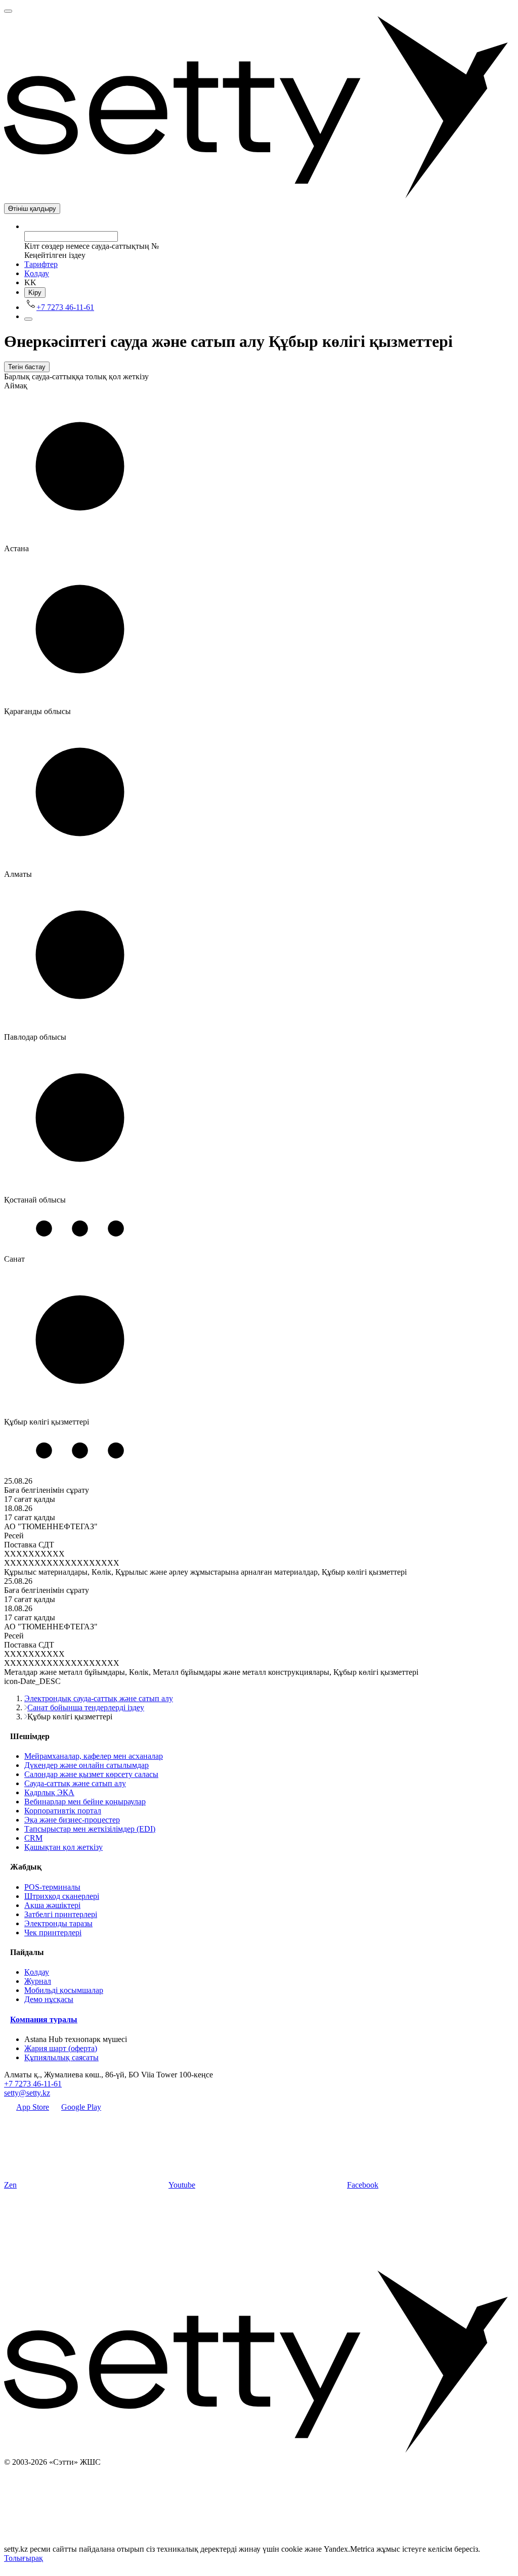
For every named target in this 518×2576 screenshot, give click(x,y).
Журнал (38, 1981)
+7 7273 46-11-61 (33, 2084)
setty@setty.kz (27, 2093)
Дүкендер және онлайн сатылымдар (87, 1765)
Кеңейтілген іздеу (55, 255)
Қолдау (37, 273)
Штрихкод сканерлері (62, 1896)
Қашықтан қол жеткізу (63, 1847)
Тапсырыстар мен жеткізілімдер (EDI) (90, 1829)
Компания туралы (44, 2019)
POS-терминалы (52, 1887)
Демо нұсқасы (49, 1999)
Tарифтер (41, 264)
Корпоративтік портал (63, 1811)
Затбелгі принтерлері (61, 1914)
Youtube (182, 2185)
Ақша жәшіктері (52, 1905)
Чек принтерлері (53, 1933)
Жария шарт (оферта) (61, 2048)
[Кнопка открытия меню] (8, 11)
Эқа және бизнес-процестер (72, 1820)
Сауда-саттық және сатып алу (75, 1783)
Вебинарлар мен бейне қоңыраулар (85, 1802)
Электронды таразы (58, 1923)
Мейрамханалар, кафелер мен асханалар (94, 1756)
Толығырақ (24, 2558)
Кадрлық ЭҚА (49, 1792)
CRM (33, 1838)
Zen (10, 2185)
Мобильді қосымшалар (64, 1990)
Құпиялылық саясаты (61, 2057)
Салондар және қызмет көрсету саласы (91, 1774)
